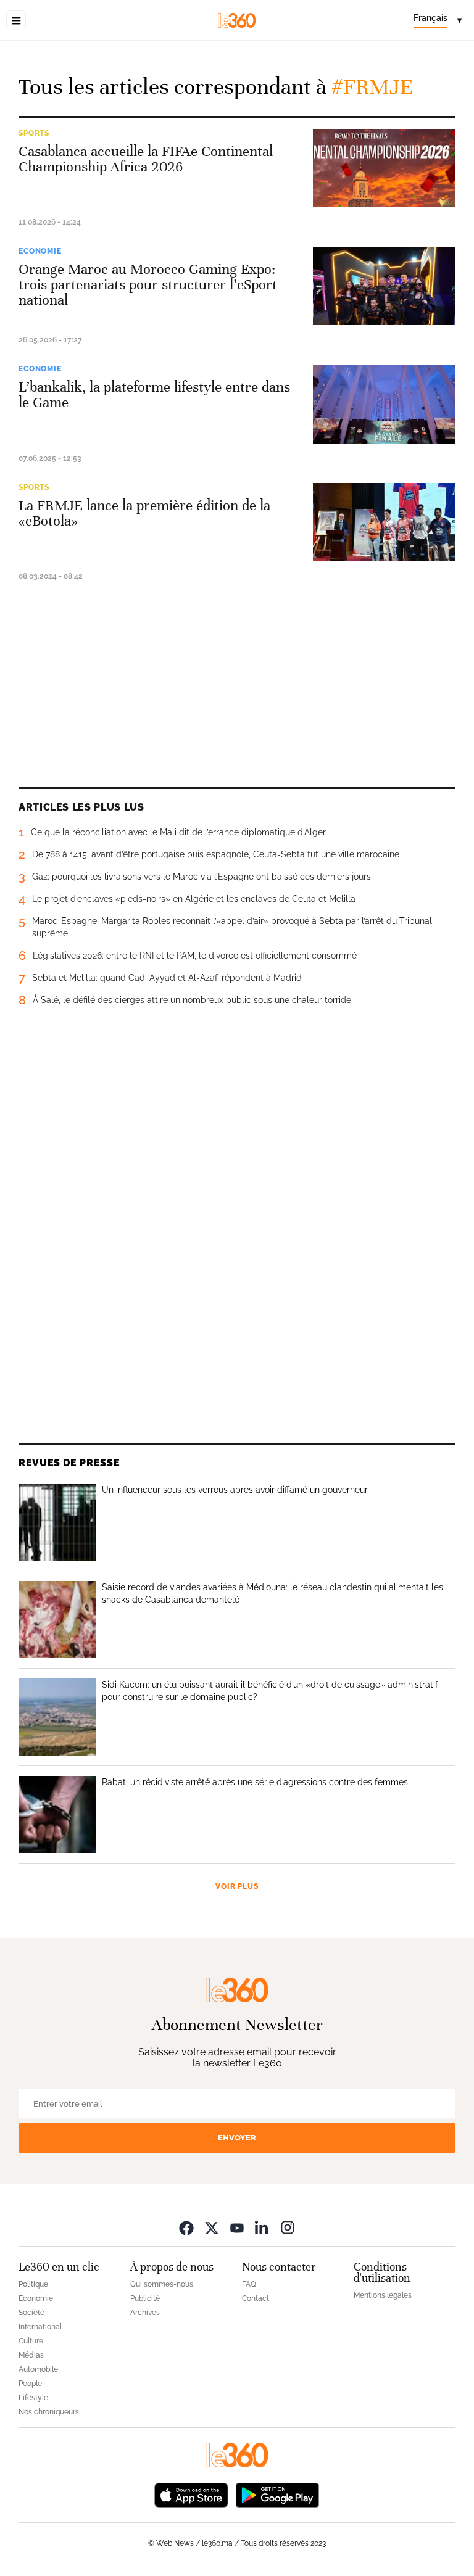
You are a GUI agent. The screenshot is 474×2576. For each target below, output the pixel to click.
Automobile (38, 2369)
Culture (31, 2341)
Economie (40, 251)
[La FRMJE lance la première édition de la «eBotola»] (384, 522)
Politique (33, 2284)
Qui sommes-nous (162, 2284)
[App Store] (191, 2494)
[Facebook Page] (186, 2227)
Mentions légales (383, 2295)
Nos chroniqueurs (49, 2412)
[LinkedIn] (262, 2227)
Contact (256, 2298)
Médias (31, 2355)
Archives (145, 2313)
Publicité (145, 2298)
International (40, 2327)
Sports (34, 133)
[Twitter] (212, 2227)
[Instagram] (288, 2227)
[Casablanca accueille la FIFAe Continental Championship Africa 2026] (384, 168)
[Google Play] (277, 2494)
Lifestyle (33, 2398)
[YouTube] (237, 2227)
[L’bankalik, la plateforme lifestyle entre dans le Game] (384, 404)
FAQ (249, 2284)
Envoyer (237, 2138)
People (30, 2384)
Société (31, 2313)
